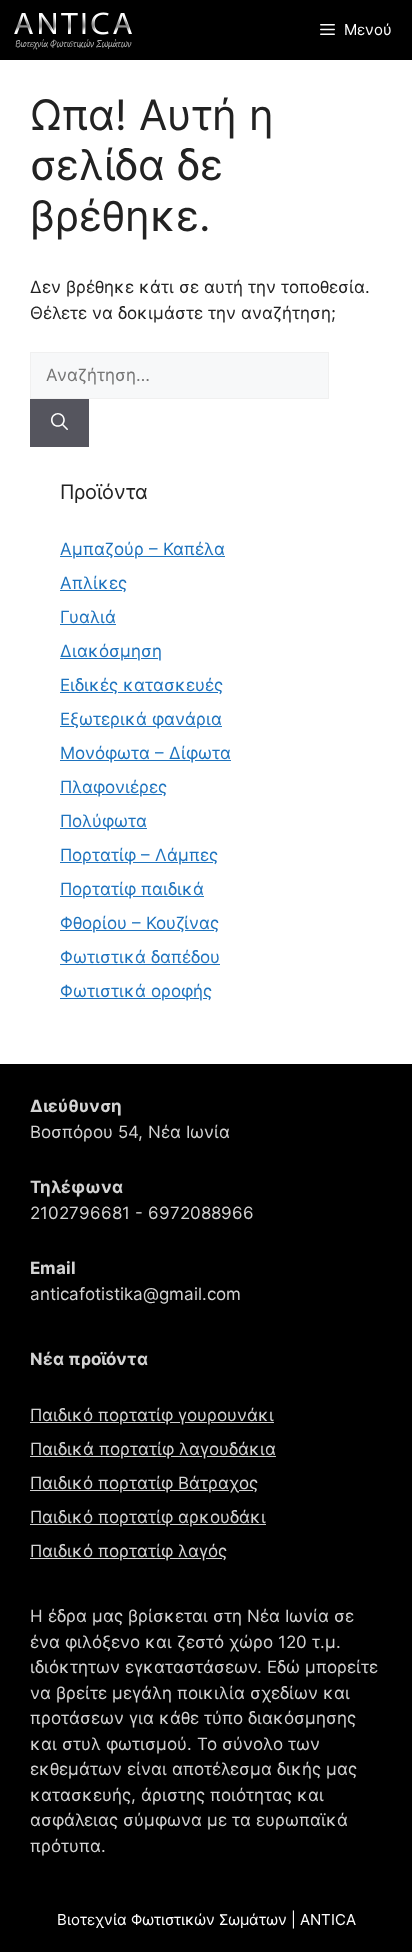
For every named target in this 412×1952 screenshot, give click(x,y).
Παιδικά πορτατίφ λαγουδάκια (153, 1449)
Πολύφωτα (103, 821)
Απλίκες (93, 583)
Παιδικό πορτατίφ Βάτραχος (144, 1483)
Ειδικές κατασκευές (141, 685)
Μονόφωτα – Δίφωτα (145, 753)
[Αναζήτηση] (59, 423)
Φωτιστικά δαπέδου (140, 957)
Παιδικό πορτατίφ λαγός (128, 1551)
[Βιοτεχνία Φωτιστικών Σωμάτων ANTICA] (72, 30)
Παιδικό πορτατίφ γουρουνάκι (152, 1415)
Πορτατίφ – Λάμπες (139, 855)
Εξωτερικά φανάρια (141, 719)
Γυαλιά (88, 617)
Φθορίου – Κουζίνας (139, 923)
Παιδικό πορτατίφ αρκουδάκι (148, 1517)
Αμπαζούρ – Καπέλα (142, 549)
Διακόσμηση (111, 651)
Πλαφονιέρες (113, 787)
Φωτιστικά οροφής (136, 991)
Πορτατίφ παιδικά (132, 889)
